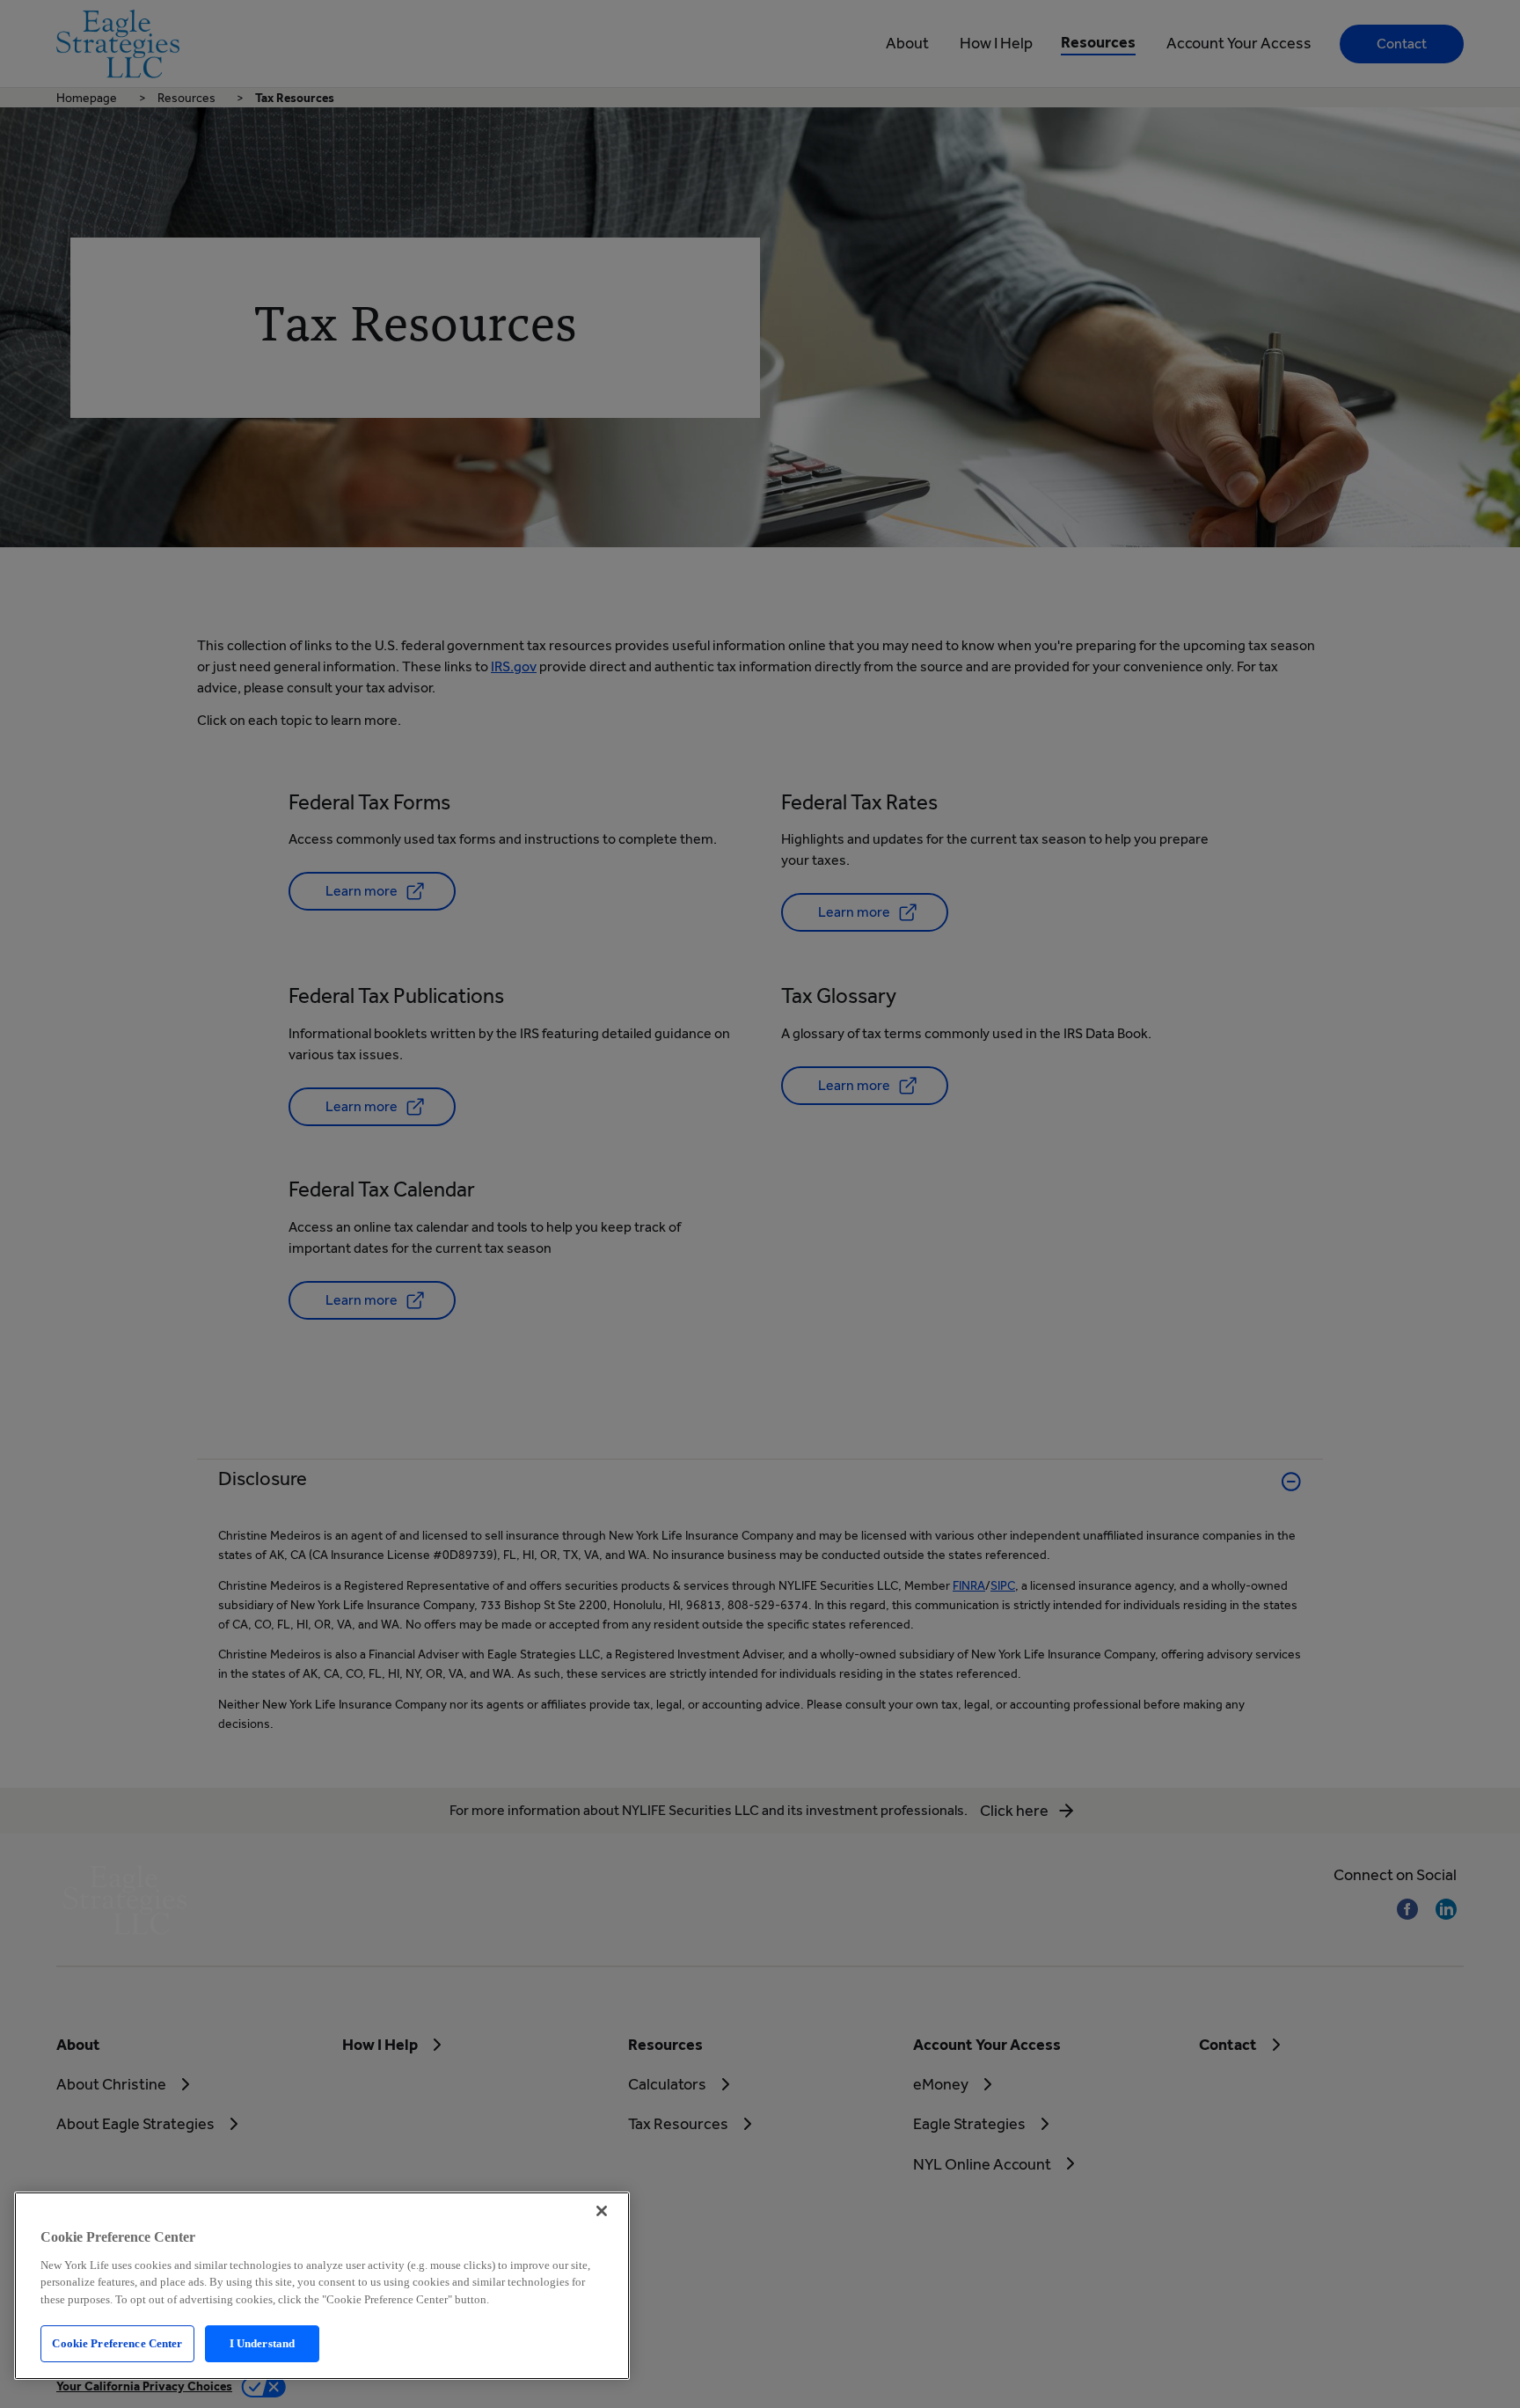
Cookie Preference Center (117, 2343)
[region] (322, 2286)
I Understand (263, 2343)
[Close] (602, 2211)
